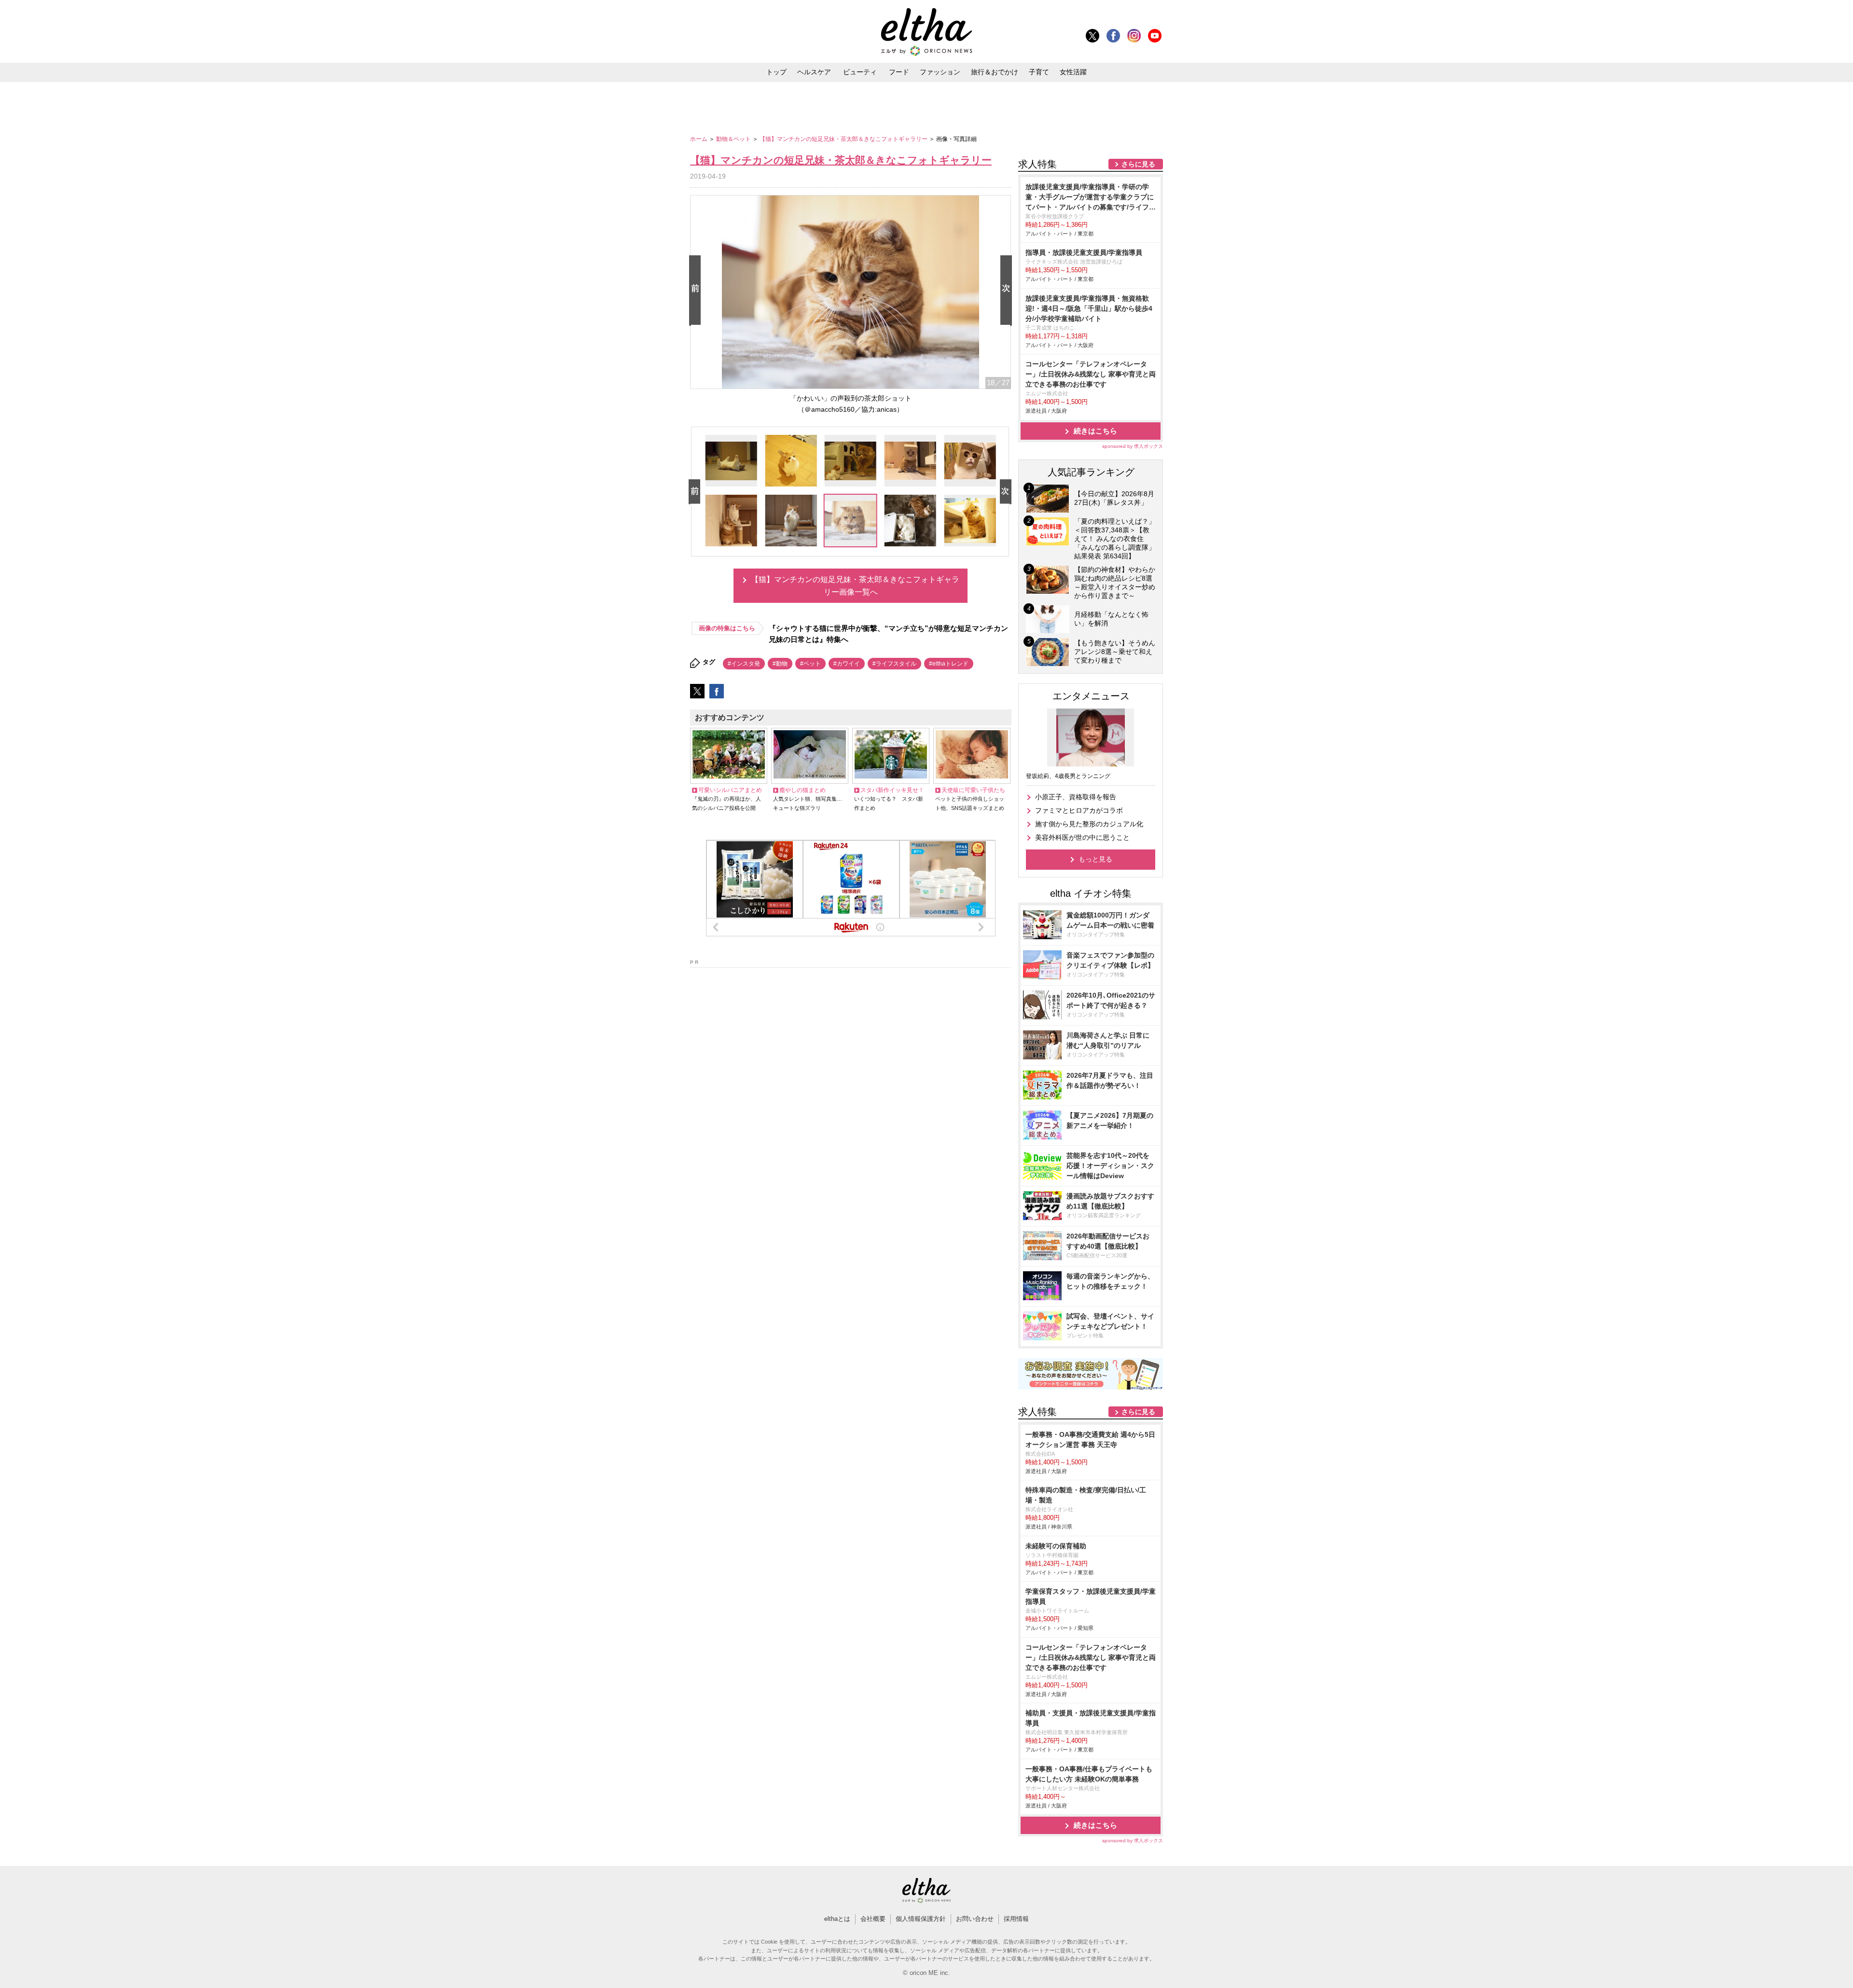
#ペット (810, 664)
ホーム (699, 139)
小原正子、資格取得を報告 (1076, 797)
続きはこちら (1095, 431)
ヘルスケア (814, 72)
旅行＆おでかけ (995, 72)
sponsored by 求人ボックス (1133, 446)
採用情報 (1016, 1919)
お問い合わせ (975, 1919)
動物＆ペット (734, 139)
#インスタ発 (744, 664)
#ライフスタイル (894, 664)
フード (899, 72)
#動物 (780, 664)
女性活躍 (1073, 72)
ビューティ (860, 72)
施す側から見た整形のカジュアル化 (1089, 824)
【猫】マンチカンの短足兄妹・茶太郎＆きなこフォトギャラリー (844, 139)
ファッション (940, 72)
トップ (776, 72)
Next (1008, 291)
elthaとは (837, 1919)
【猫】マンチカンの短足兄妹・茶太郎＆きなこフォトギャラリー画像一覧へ (855, 586)
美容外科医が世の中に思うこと (1082, 837)
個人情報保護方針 (921, 1919)
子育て (1039, 72)
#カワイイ (847, 664)
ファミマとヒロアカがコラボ (1079, 810)
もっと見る (1095, 859)
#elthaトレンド (949, 664)
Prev (697, 291)
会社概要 (873, 1919)
